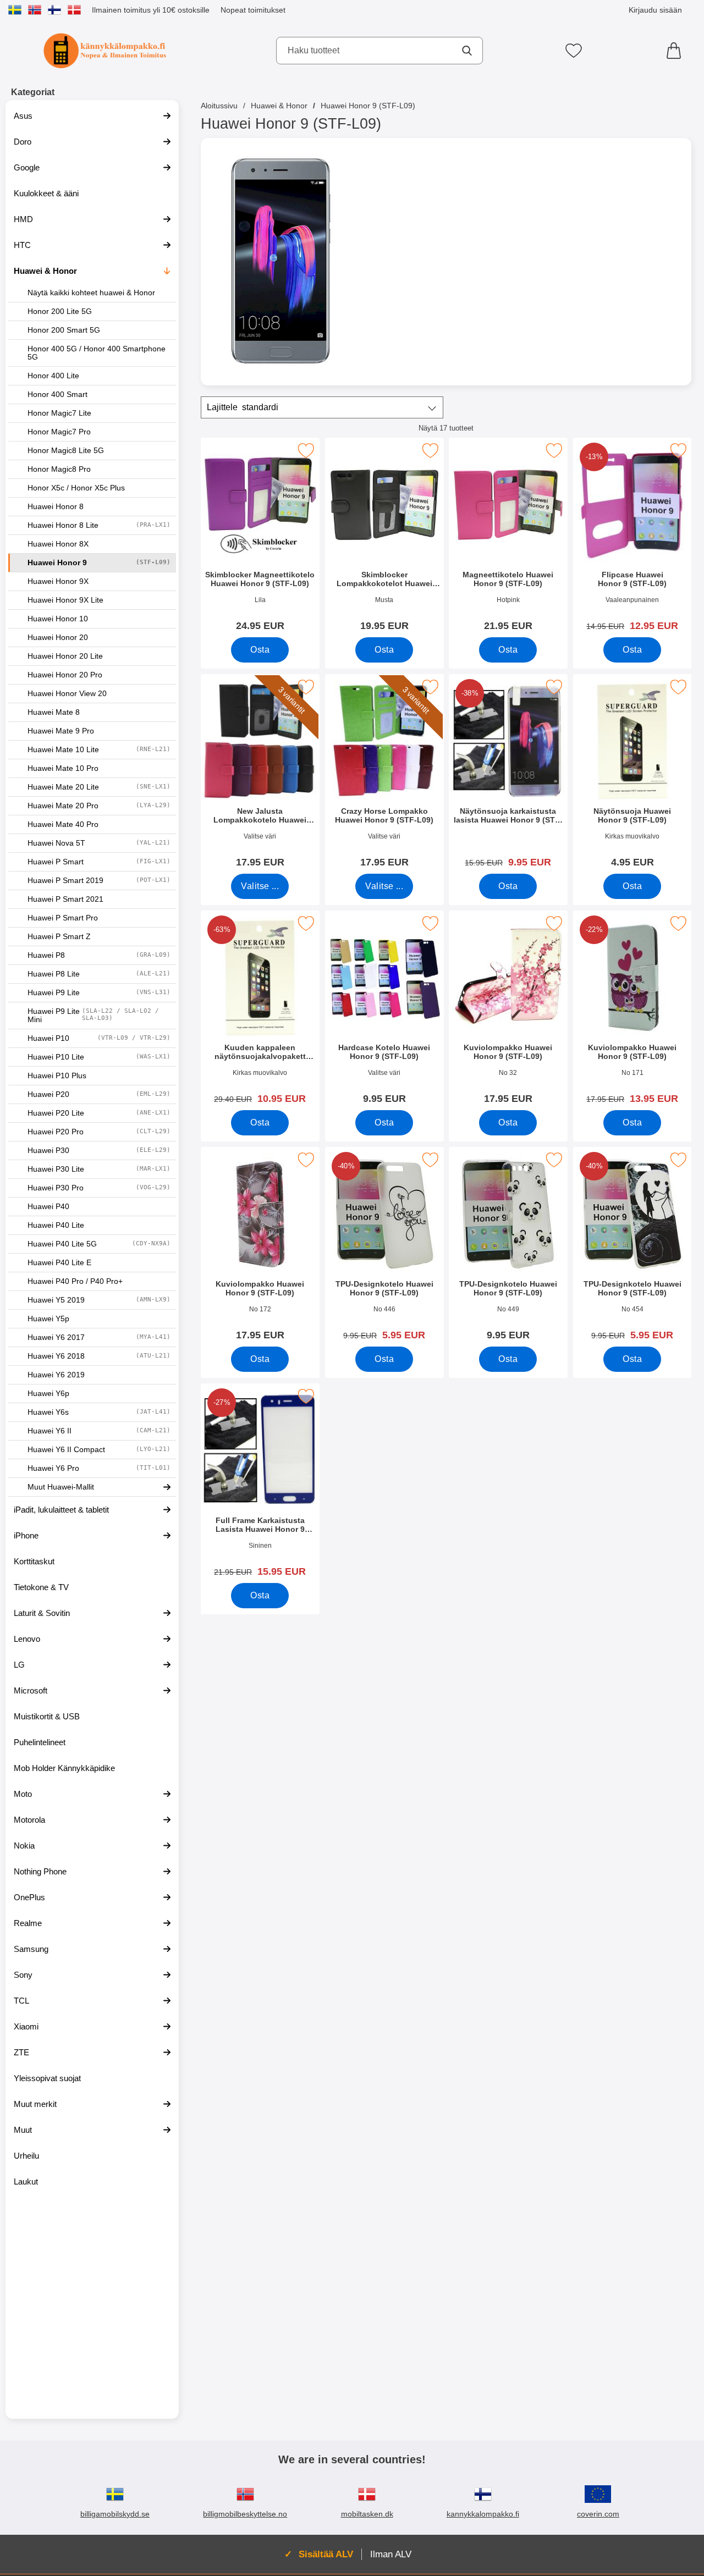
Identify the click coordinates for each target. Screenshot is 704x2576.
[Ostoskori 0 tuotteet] (676, 51)
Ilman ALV (391, 2554)
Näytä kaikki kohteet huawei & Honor (91, 293)
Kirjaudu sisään (655, 10)
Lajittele (243, 407)
